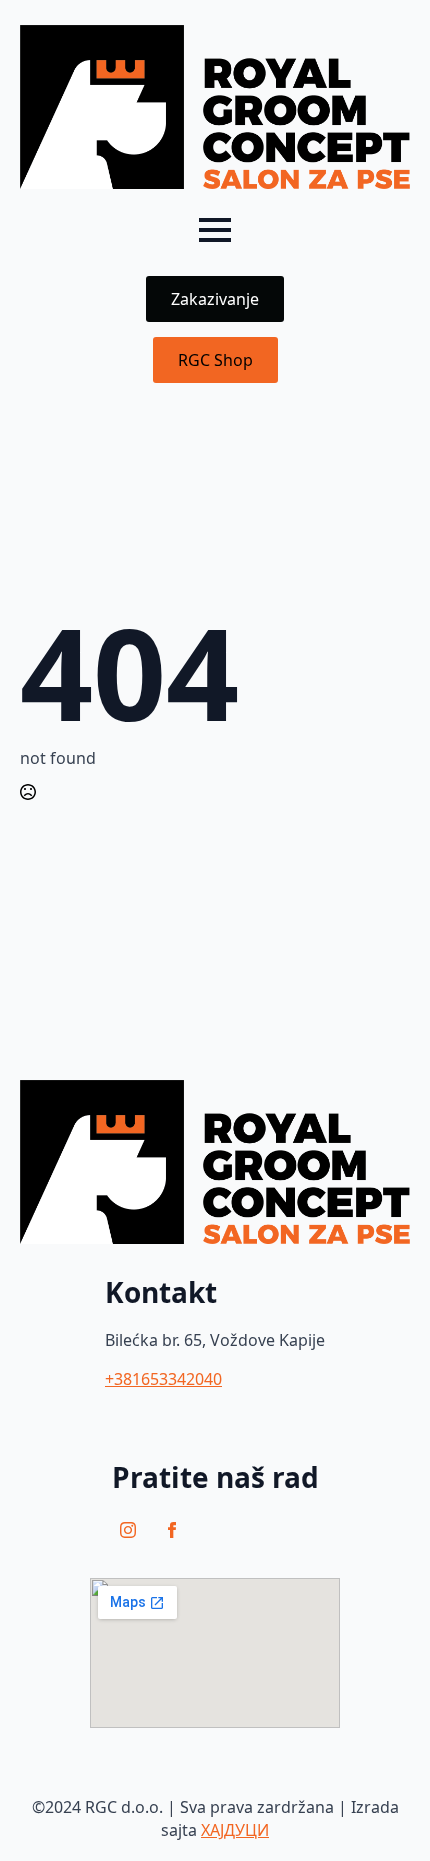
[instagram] (128, 1530)
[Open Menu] (215, 230)
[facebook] (172, 1530)
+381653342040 (163, 1379)
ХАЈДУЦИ (235, 1830)
